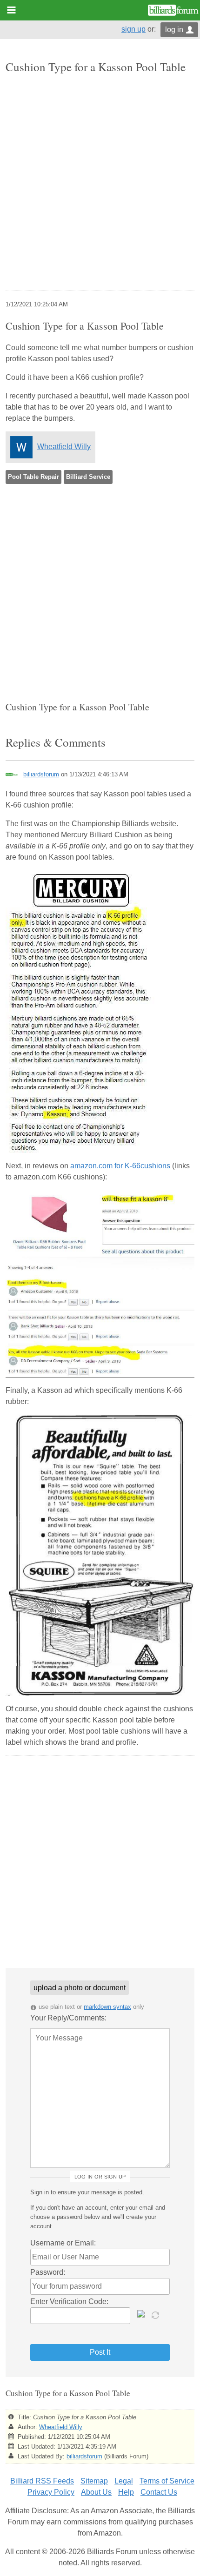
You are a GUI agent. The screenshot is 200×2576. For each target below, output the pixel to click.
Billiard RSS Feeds (42, 2481)
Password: (48, 2272)
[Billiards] (173, 10)
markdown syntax (107, 2007)
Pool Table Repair (33, 477)
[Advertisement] (100, 183)
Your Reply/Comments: (68, 2018)
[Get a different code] (156, 2314)
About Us (96, 2492)
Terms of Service (167, 2481)
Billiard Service (88, 477)
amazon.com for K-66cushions (120, 1166)
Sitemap (94, 2481)
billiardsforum (41, 774)
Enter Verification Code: (69, 2301)
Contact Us (159, 2492)
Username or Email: (63, 2243)
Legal (124, 2481)
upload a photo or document (80, 1988)
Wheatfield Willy (64, 447)
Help (126, 2492)
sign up (133, 29)
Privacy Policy (51, 2492)
